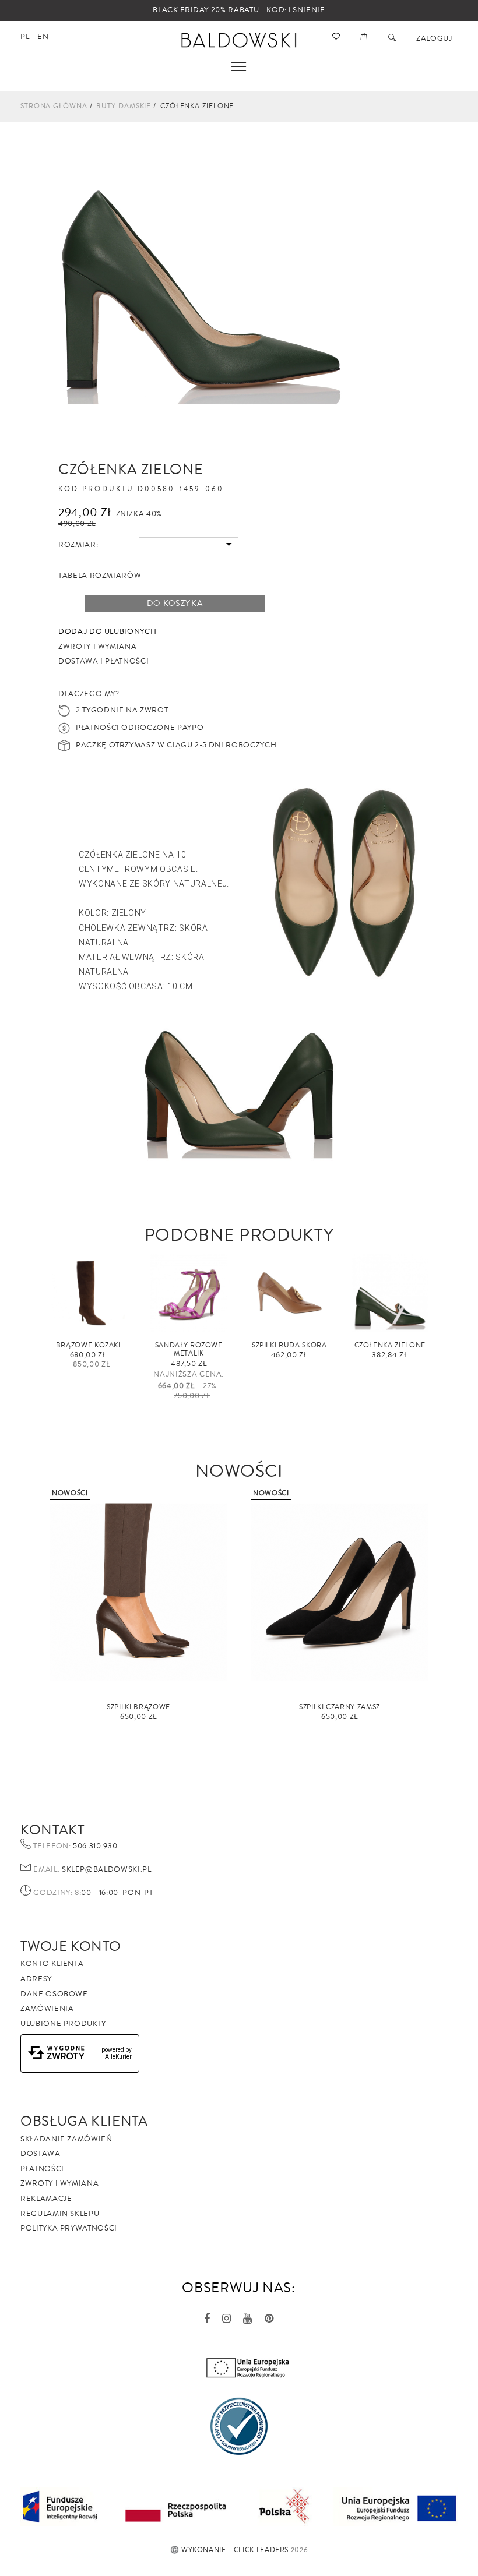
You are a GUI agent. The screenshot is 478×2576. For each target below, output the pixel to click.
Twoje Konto (71, 1946)
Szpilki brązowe (138, 1707)
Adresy (36, 1979)
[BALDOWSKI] (239, 39)
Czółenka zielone (390, 1345)
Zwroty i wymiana (59, 2183)
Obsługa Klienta (84, 2121)
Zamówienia (47, 2009)
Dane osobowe (54, 1994)
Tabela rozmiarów (100, 576)
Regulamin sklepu (60, 2214)
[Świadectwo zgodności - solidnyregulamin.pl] (239, 2426)
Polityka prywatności (69, 2228)
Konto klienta (52, 1964)
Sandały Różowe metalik (189, 1349)
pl (25, 37)
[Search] (392, 38)
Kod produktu (96, 489)
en (43, 37)
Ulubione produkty (63, 2024)
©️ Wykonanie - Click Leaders (230, 2550)
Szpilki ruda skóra (289, 1345)
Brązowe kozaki (88, 1345)
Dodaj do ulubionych (107, 631)
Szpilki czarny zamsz (340, 1707)
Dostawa (41, 2154)
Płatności (42, 2169)
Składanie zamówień (66, 2139)
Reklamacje (46, 2199)
